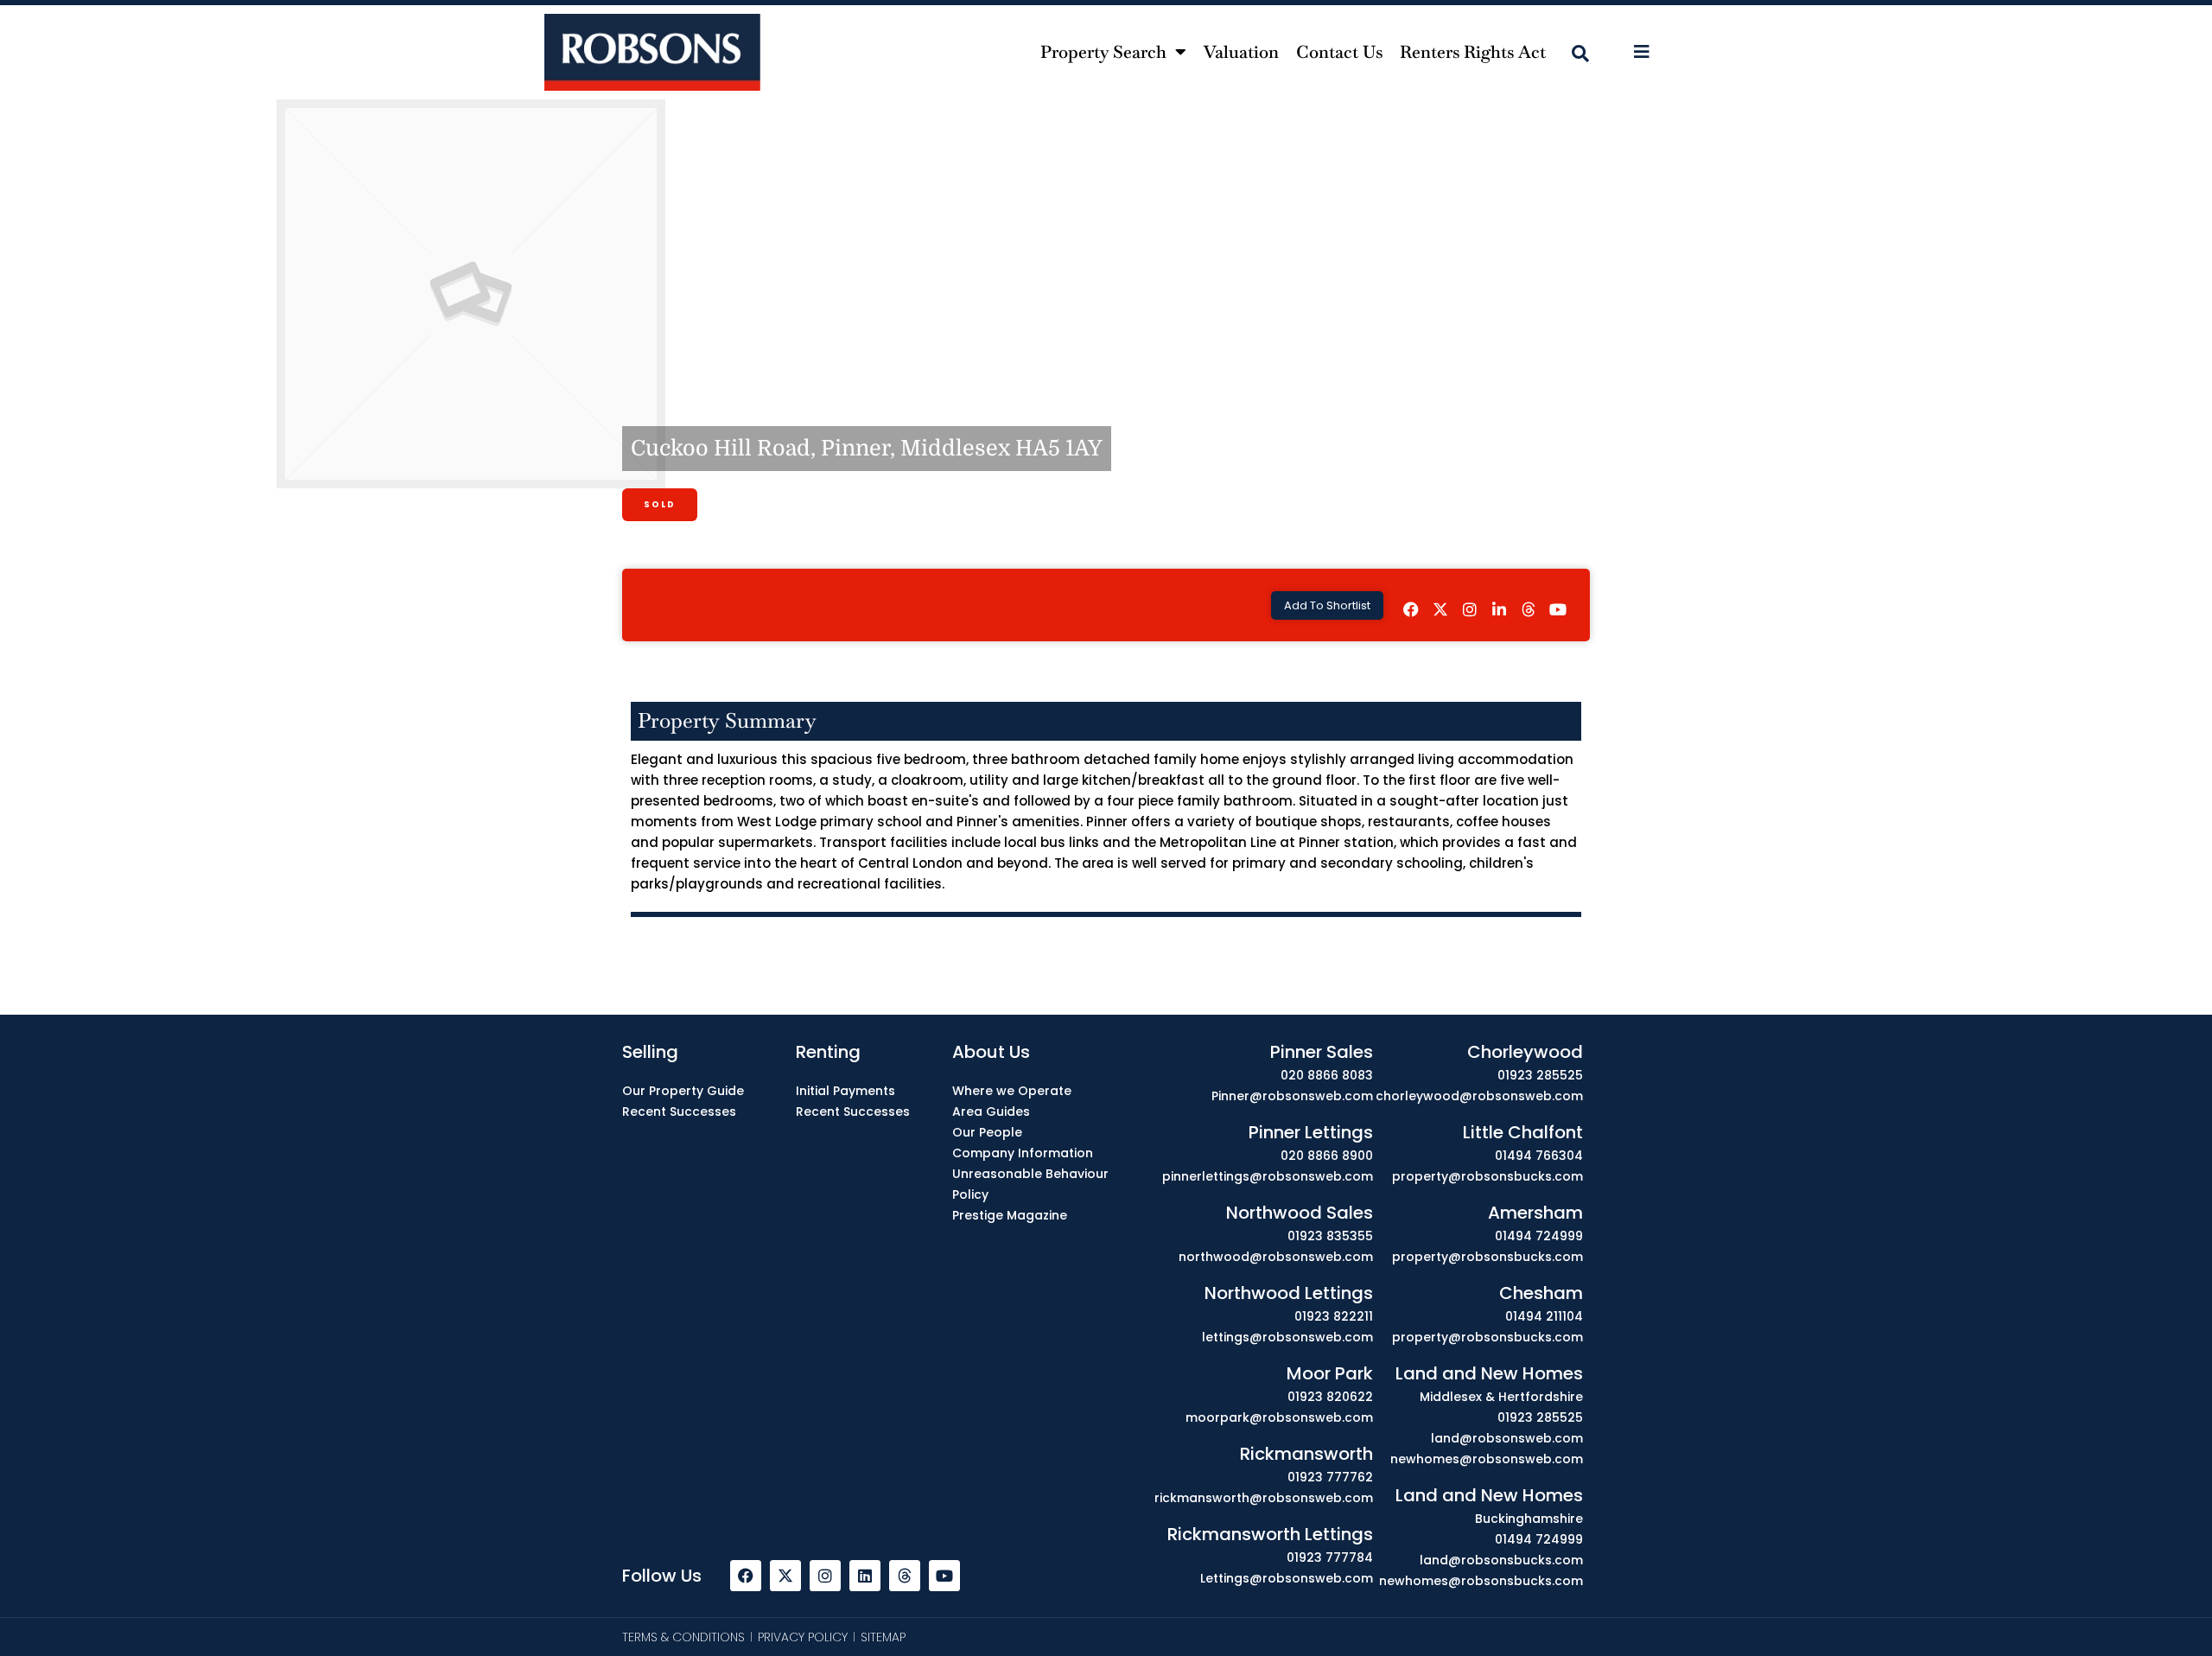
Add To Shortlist (1327, 605)
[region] (1106, 1606)
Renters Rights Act (1473, 52)
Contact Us (1339, 52)
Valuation (1241, 52)
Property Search (1103, 52)
